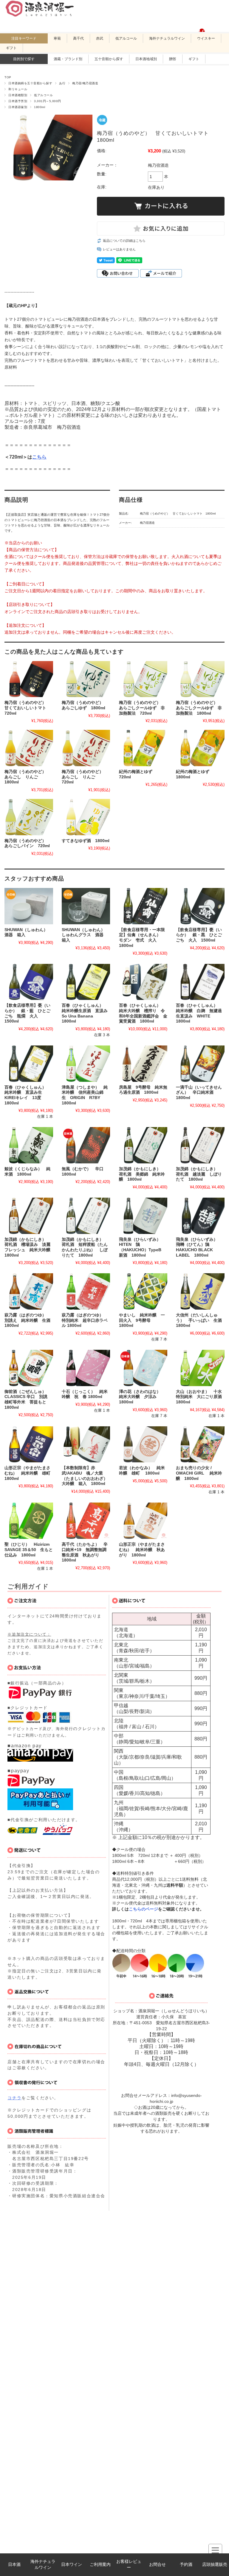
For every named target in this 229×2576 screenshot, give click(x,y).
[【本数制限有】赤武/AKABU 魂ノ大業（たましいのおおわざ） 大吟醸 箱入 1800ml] (86, 1444)
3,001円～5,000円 (47, 101)
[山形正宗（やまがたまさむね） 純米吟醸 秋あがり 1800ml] (143, 1521)
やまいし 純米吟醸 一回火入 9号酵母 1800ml (142, 1320)
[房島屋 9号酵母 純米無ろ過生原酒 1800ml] (143, 1064)
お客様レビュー (129, 2565)
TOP (8, 77)
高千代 (78, 38)
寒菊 (57, 38)
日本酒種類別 (18, 95)
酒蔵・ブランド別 (68, 59)
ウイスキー (206, 38)
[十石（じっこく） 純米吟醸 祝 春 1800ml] (86, 1368)
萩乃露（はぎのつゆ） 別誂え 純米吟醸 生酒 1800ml (30, 1320)
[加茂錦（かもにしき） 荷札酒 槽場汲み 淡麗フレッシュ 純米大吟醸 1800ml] (29, 1216)
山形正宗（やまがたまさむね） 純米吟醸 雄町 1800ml (30, 1473)
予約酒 (186, 2565)
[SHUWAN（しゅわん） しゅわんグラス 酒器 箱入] (86, 906)
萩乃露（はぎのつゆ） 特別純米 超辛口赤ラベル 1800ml (85, 1320)
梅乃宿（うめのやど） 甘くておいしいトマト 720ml (27, 708)
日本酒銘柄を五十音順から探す (30, 83)
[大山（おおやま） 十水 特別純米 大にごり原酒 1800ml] (200, 1368)
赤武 (100, 38)
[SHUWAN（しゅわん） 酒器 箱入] (29, 906)
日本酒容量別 (18, 107)
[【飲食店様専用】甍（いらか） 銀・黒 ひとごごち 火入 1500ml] (200, 906)
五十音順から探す (109, 59)
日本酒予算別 (18, 101)
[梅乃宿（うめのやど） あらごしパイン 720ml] (29, 817)
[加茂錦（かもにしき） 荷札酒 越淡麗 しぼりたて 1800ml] (200, 1145)
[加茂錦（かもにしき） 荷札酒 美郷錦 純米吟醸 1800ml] (143, 1145)
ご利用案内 (100, 2565)
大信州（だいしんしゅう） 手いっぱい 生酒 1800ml (201, 1320)
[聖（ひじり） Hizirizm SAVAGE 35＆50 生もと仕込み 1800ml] (29, 1521)
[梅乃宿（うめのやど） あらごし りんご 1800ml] (29, 748)
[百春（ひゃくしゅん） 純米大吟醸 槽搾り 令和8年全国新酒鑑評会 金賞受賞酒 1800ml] (143, 982)
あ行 (62, 83)
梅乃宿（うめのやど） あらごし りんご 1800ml (27, 777)
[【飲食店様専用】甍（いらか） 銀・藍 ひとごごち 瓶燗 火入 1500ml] (29, 982)
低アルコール (126, 38)
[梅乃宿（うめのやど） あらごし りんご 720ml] (86, 748)
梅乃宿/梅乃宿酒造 (85, 83)
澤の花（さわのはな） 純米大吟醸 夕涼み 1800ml (142, 1397)
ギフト (11, 48)
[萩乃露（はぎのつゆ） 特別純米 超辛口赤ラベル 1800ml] (86, 1291)
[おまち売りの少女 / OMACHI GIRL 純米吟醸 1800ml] (200, 1444)
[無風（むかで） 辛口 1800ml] (86, 1145)
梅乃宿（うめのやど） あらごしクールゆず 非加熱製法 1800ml (199, 708)
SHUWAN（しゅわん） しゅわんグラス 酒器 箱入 (85, 935)
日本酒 (14, 2565)
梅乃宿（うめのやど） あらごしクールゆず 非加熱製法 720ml (142, 708)
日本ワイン (72, 2565)
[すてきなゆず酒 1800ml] (86, 817)
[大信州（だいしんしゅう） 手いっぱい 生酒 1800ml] (200, 1291)
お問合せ (157, 2565)
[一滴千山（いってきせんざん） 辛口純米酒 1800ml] (200, 1064)
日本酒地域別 (146, 59)
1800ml (40, 107)
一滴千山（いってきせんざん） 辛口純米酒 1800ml (199, 1093)
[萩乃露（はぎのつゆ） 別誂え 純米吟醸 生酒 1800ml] (29, 1291)
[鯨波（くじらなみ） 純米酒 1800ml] (29, 1145)
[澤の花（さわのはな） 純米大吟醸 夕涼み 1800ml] (143, 1368)
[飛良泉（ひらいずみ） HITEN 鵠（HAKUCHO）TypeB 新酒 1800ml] (143, 1216)
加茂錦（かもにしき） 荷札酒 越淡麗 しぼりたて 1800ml (199, 1174)
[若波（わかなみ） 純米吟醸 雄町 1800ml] (143, 1444)
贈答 (173, 59)
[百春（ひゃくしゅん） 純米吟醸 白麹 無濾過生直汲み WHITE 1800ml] (200, 982)
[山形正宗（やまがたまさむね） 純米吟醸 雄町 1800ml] (29, 1444)
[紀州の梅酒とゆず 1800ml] (200, 748)
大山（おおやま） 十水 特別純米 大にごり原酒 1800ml (201, 1397)
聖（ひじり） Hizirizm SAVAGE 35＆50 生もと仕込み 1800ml (29, 1550)
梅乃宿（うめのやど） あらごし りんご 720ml (85, 777)
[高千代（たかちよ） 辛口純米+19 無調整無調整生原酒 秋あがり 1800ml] (86, 1521)
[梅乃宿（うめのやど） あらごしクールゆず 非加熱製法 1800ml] (200, 679)
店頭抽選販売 (215, 2565)
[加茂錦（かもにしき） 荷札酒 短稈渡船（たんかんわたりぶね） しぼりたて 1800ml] (86, 1216)
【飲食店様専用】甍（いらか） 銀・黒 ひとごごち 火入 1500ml (199, 935)
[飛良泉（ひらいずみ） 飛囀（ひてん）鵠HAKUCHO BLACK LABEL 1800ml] (200, 1216)
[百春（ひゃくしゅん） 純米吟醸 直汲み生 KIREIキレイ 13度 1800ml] (29, 1064)
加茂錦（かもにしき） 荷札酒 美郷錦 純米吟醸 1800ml (142, 1174)
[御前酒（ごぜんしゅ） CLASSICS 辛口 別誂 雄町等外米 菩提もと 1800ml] (29, 1368)
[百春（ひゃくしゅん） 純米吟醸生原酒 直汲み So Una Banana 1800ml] (86, 982)
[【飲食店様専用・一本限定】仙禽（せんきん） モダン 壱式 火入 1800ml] (143, 906)
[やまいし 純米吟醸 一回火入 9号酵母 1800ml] (143, 1291)
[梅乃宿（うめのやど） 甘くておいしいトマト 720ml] (29, 679)
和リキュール (18, 89)
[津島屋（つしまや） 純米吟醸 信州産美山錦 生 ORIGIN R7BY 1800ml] (86, 1064)
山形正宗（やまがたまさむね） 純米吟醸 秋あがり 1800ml (142, 1550)
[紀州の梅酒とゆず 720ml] (143, 748)
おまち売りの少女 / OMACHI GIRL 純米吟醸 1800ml (199, 1473)
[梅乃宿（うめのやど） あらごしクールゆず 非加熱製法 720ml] (143, 679)
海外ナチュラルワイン (43, 2565)
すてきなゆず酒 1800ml (86, 841)
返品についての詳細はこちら (124, 241)
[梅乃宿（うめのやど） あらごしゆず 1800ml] (86, 679)
